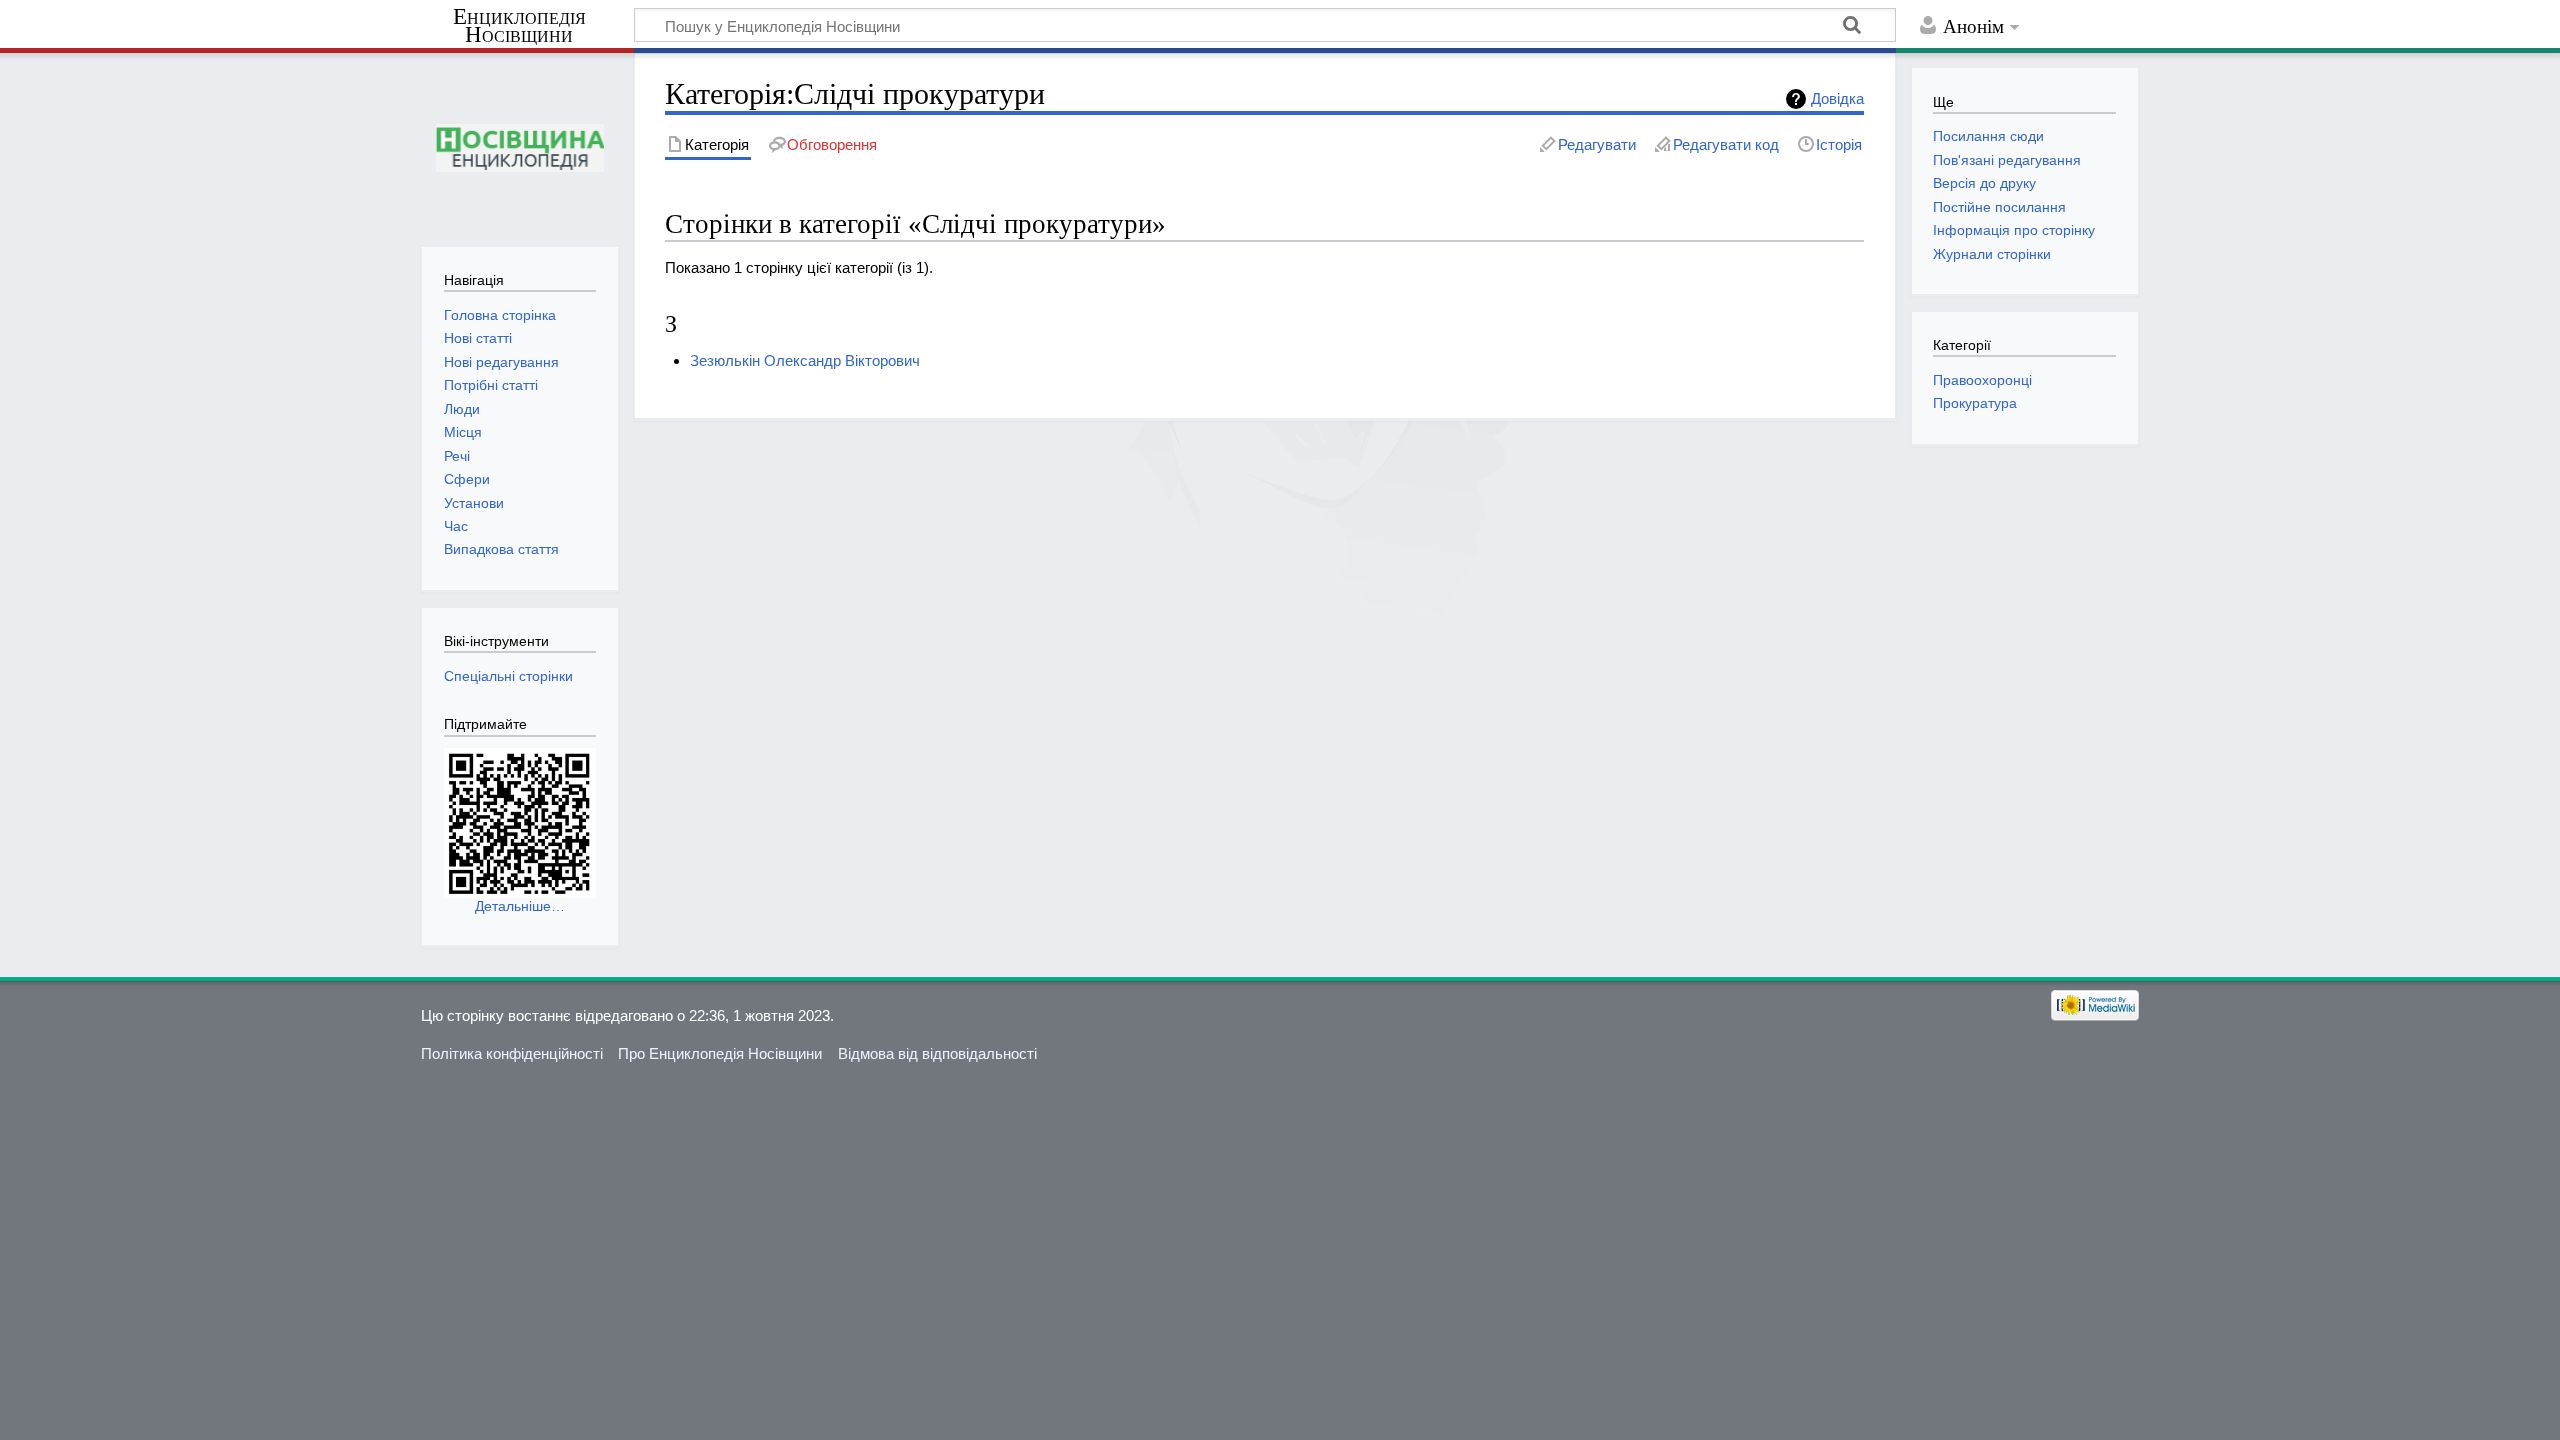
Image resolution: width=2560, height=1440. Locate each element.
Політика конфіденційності (512, 1053)
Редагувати (1597, 144)
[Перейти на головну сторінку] (519, 147)
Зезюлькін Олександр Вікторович (805, 360)
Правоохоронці (1982, 380)
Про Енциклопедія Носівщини (720, 1053)
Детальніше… (520, 906)
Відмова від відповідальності (937, 1053)
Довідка (1837, 98)
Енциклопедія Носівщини (519, 26)
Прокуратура (1975, 403)
